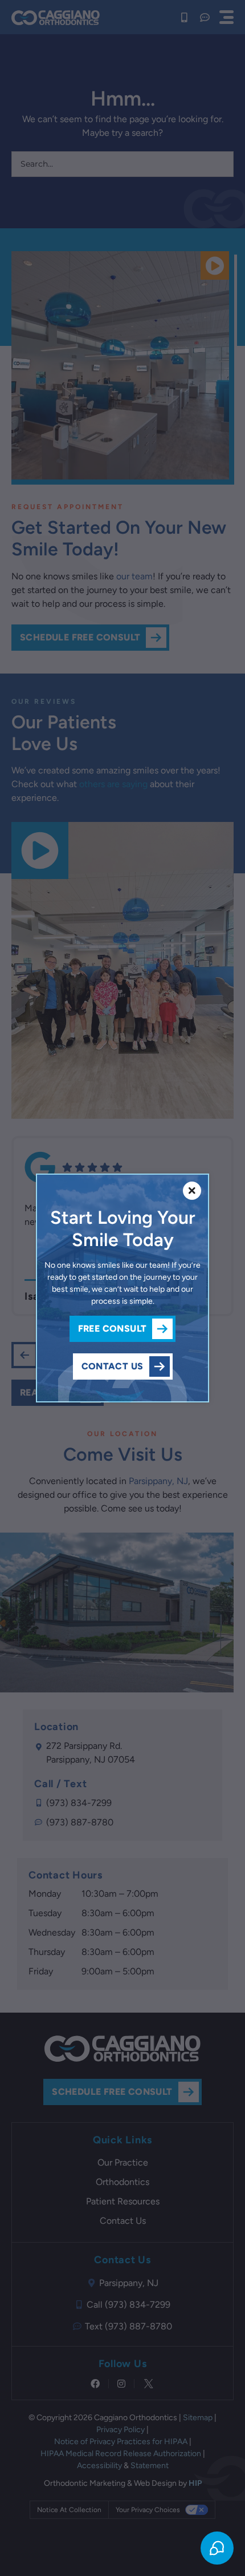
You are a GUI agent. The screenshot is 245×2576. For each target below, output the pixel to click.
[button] (192, 1191)
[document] (122, 1288)
